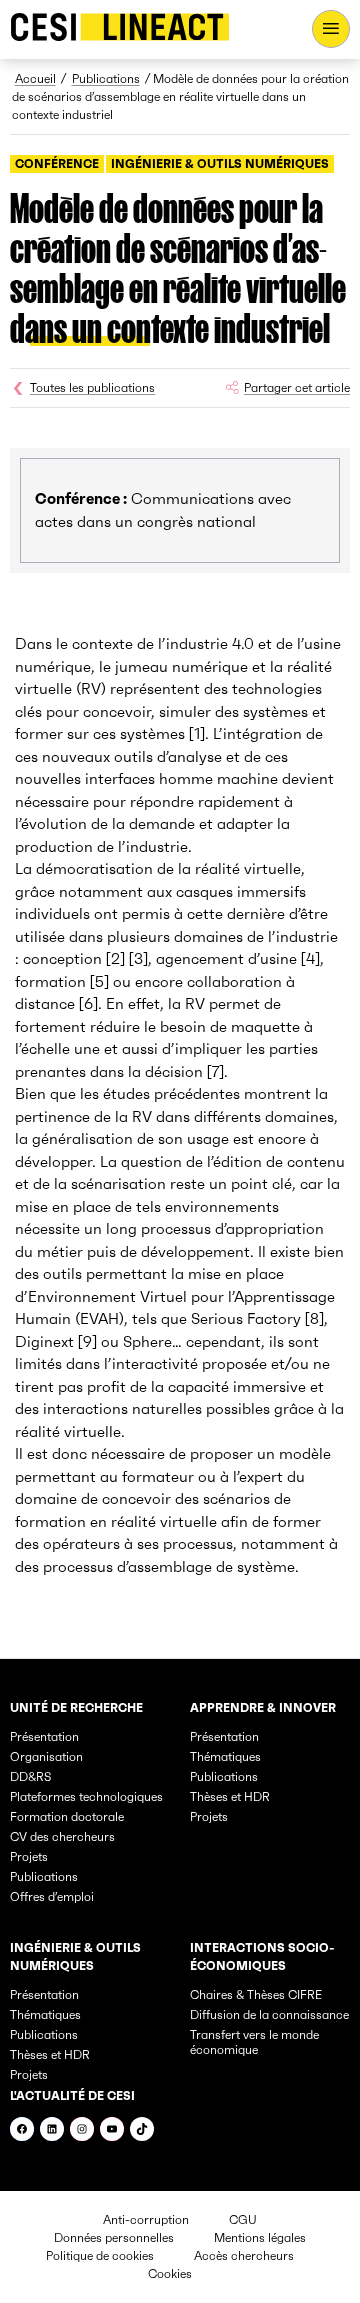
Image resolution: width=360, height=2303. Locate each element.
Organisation (46, 1756)
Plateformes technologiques (86, 1796)
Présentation (44, 1736)
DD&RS (30, 1776)
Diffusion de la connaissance (269, 2014)
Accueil (35, 78)
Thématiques (225, 1756)
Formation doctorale (67, 1816)
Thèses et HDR (230, 1796)
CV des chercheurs (62, 1836)
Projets (29, 1856)
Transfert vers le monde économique (254, 2042)
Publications (106, 78)
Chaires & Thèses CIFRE (256, 1994)
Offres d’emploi (52, 1896)
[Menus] (331, 29)
